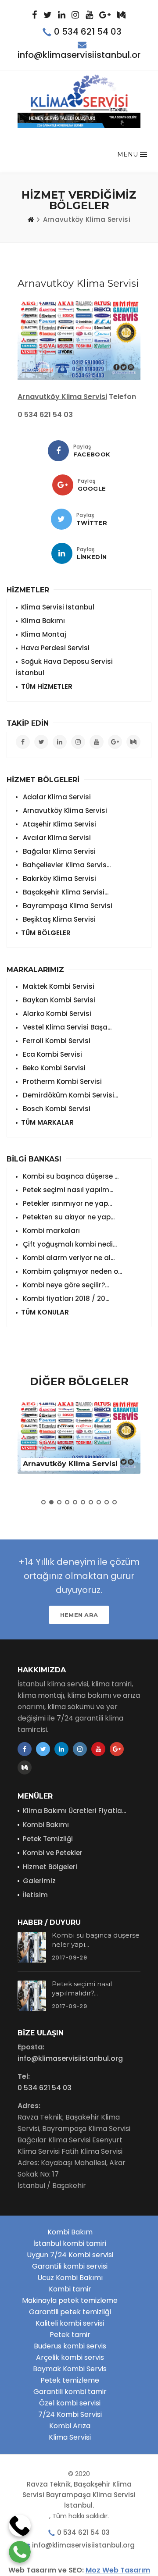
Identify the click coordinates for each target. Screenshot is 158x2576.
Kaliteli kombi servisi (70, 2323)
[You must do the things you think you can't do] (32, 1947)
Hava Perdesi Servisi (55, 648)
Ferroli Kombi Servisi (56, 1041)
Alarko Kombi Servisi (56, 1014)
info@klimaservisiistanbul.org (82, 55)
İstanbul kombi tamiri (70, 2243)
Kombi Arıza (70, 2426)
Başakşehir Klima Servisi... (65, 892)
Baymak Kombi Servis (70, 2369)
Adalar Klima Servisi (56, 797)
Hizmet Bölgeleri (50, 1867)
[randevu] (79, 120)
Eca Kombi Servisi (52, 1054)
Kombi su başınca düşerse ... (70, 1176)
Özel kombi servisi (70, 2403)
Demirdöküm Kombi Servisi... (70, 1095)
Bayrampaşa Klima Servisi (67, 906)
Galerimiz (39, 1881)
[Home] (31, 220)
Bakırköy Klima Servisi (59, 878)
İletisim (35, 1895)
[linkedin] (62, 553)
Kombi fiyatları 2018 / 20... (65, 1299)
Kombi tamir (70, 2289)
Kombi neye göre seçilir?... (65, 1285)
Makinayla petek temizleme (70, 2300)
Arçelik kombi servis (70, 2357)
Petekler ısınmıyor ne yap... (66, 1203)
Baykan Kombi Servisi (58, 1000)
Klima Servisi (70, 2437)
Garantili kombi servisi (70, 2266)
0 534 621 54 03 (88, 32)
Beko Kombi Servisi (53, 1068)
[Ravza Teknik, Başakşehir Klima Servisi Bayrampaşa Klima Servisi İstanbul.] (79, 93)
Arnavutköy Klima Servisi (64, 811)
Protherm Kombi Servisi (61, 1081)
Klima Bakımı (43, 621)
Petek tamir (70, 2335)
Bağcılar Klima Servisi (58, 851)
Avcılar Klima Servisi (56, 838)
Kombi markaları (50, 1231)
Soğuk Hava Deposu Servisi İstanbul (64, 667)
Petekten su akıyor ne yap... (68, 1217)
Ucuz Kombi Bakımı (70, 2278)
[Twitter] (61, 519)
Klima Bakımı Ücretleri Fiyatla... (74, 1811)
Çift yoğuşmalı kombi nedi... (69, 1244)
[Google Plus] (63, 485)
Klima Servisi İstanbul (58, 607)
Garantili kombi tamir (70, 2392)
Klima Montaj (44, 634)
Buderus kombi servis (70, 2346)
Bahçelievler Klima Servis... (66, 865)
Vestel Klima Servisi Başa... (66, 1027)
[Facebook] (58, 451)
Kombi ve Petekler (53, 1853)
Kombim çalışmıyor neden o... (72, 1271)
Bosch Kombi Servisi (56, 1109)
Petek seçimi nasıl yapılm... (67, 1190)
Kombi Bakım (70, 2232)
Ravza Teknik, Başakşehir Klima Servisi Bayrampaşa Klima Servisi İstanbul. (79, 2495)
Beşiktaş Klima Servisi (58, 919)
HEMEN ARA (79, 1615)
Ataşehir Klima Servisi (59, 824)
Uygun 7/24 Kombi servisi (70, 2255)
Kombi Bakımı (46, 1825)
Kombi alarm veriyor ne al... (68, 1258)
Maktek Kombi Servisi (58, 986)
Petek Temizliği (48, 1839)
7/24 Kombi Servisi (70, 2414)
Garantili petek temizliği (70, 2312)
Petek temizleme (70, 2380)
